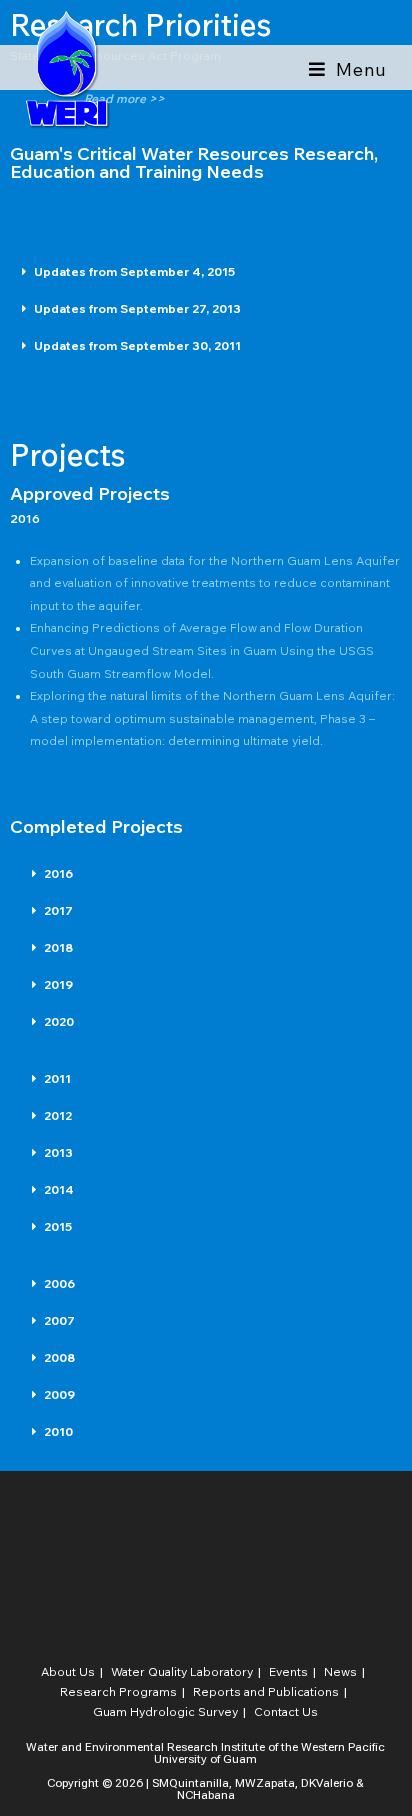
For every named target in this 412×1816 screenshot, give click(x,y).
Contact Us (286, 1711)
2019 (58, 984)
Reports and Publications (266, 1691)
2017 (58, 910)
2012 (58, 1115)
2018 (58, 947)
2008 (59, 1357)
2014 (59, 1189)
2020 (59, 1021)
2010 (58, 1431)
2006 (59, 1283)
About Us (68, 1671)
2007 (59, 1320)
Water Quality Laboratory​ (182, 1671)
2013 (58, 1152)
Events (288, 1671)
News (340, 1671)
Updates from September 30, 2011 (137, 345)
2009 (59, 1394)
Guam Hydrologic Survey (165, 1711)
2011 (57, 1078)
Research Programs (118, 1691)
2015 (58, 1226)
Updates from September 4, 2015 (134, 271)
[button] (206, 272)
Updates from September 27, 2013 (137, 308)
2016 (58, 873)
